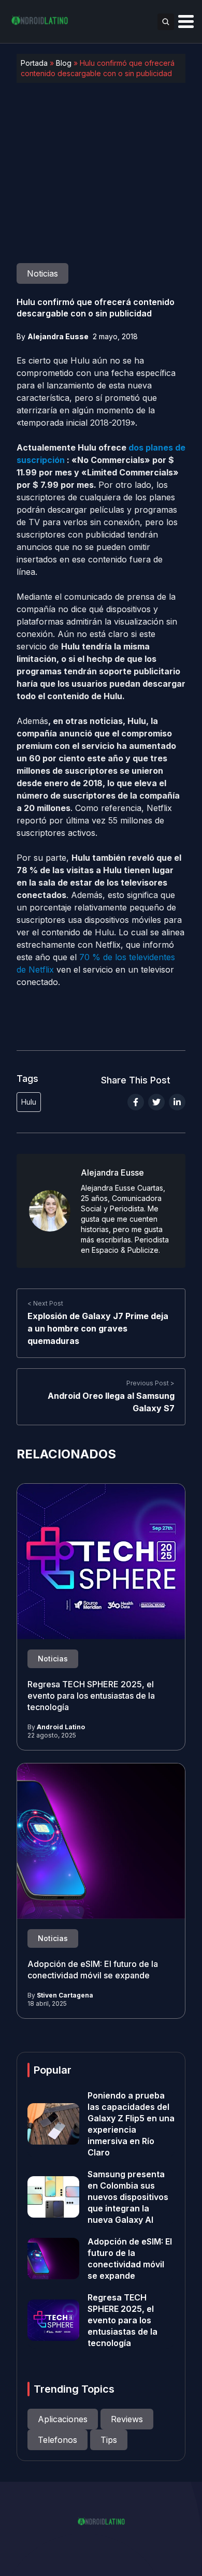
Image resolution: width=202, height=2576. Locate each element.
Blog (64, 63)
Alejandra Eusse (58, 336)
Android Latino (61, 1727)
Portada (34, 63)
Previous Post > (150, 1383)
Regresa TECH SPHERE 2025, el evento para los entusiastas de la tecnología (91, 1696)
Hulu (29, 1102)
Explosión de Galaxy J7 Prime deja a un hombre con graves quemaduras (98, 1328)
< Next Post (45, 1303)
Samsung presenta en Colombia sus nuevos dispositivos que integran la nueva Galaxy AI (128, 2197)
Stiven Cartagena (65, 1995)
